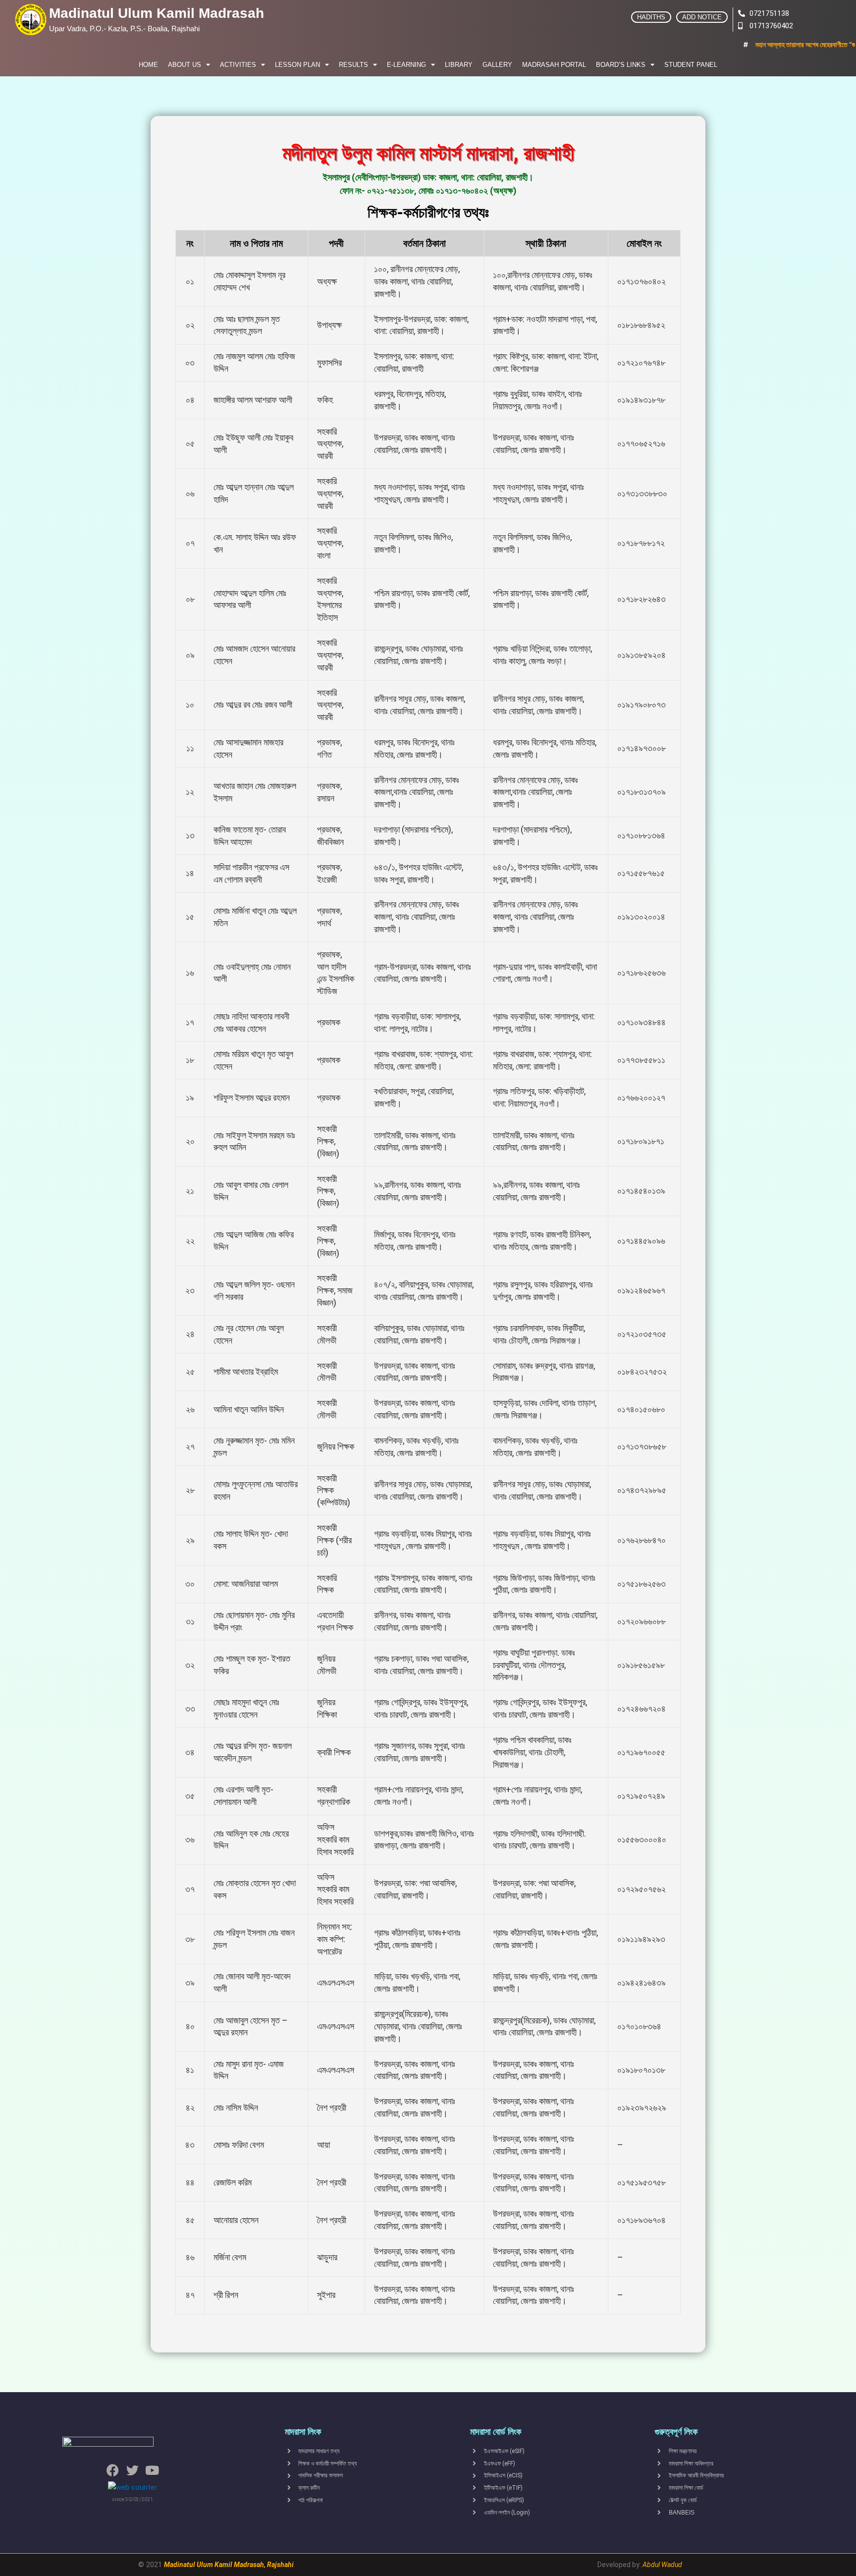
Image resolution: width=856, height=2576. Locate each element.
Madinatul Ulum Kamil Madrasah (157, 13)
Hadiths (651, 17)
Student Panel (691, 65)
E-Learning (406, 65)
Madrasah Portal (554, 65)
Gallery (497, 65)
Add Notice (702, 17)
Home (148, 65)
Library (459, 65)
